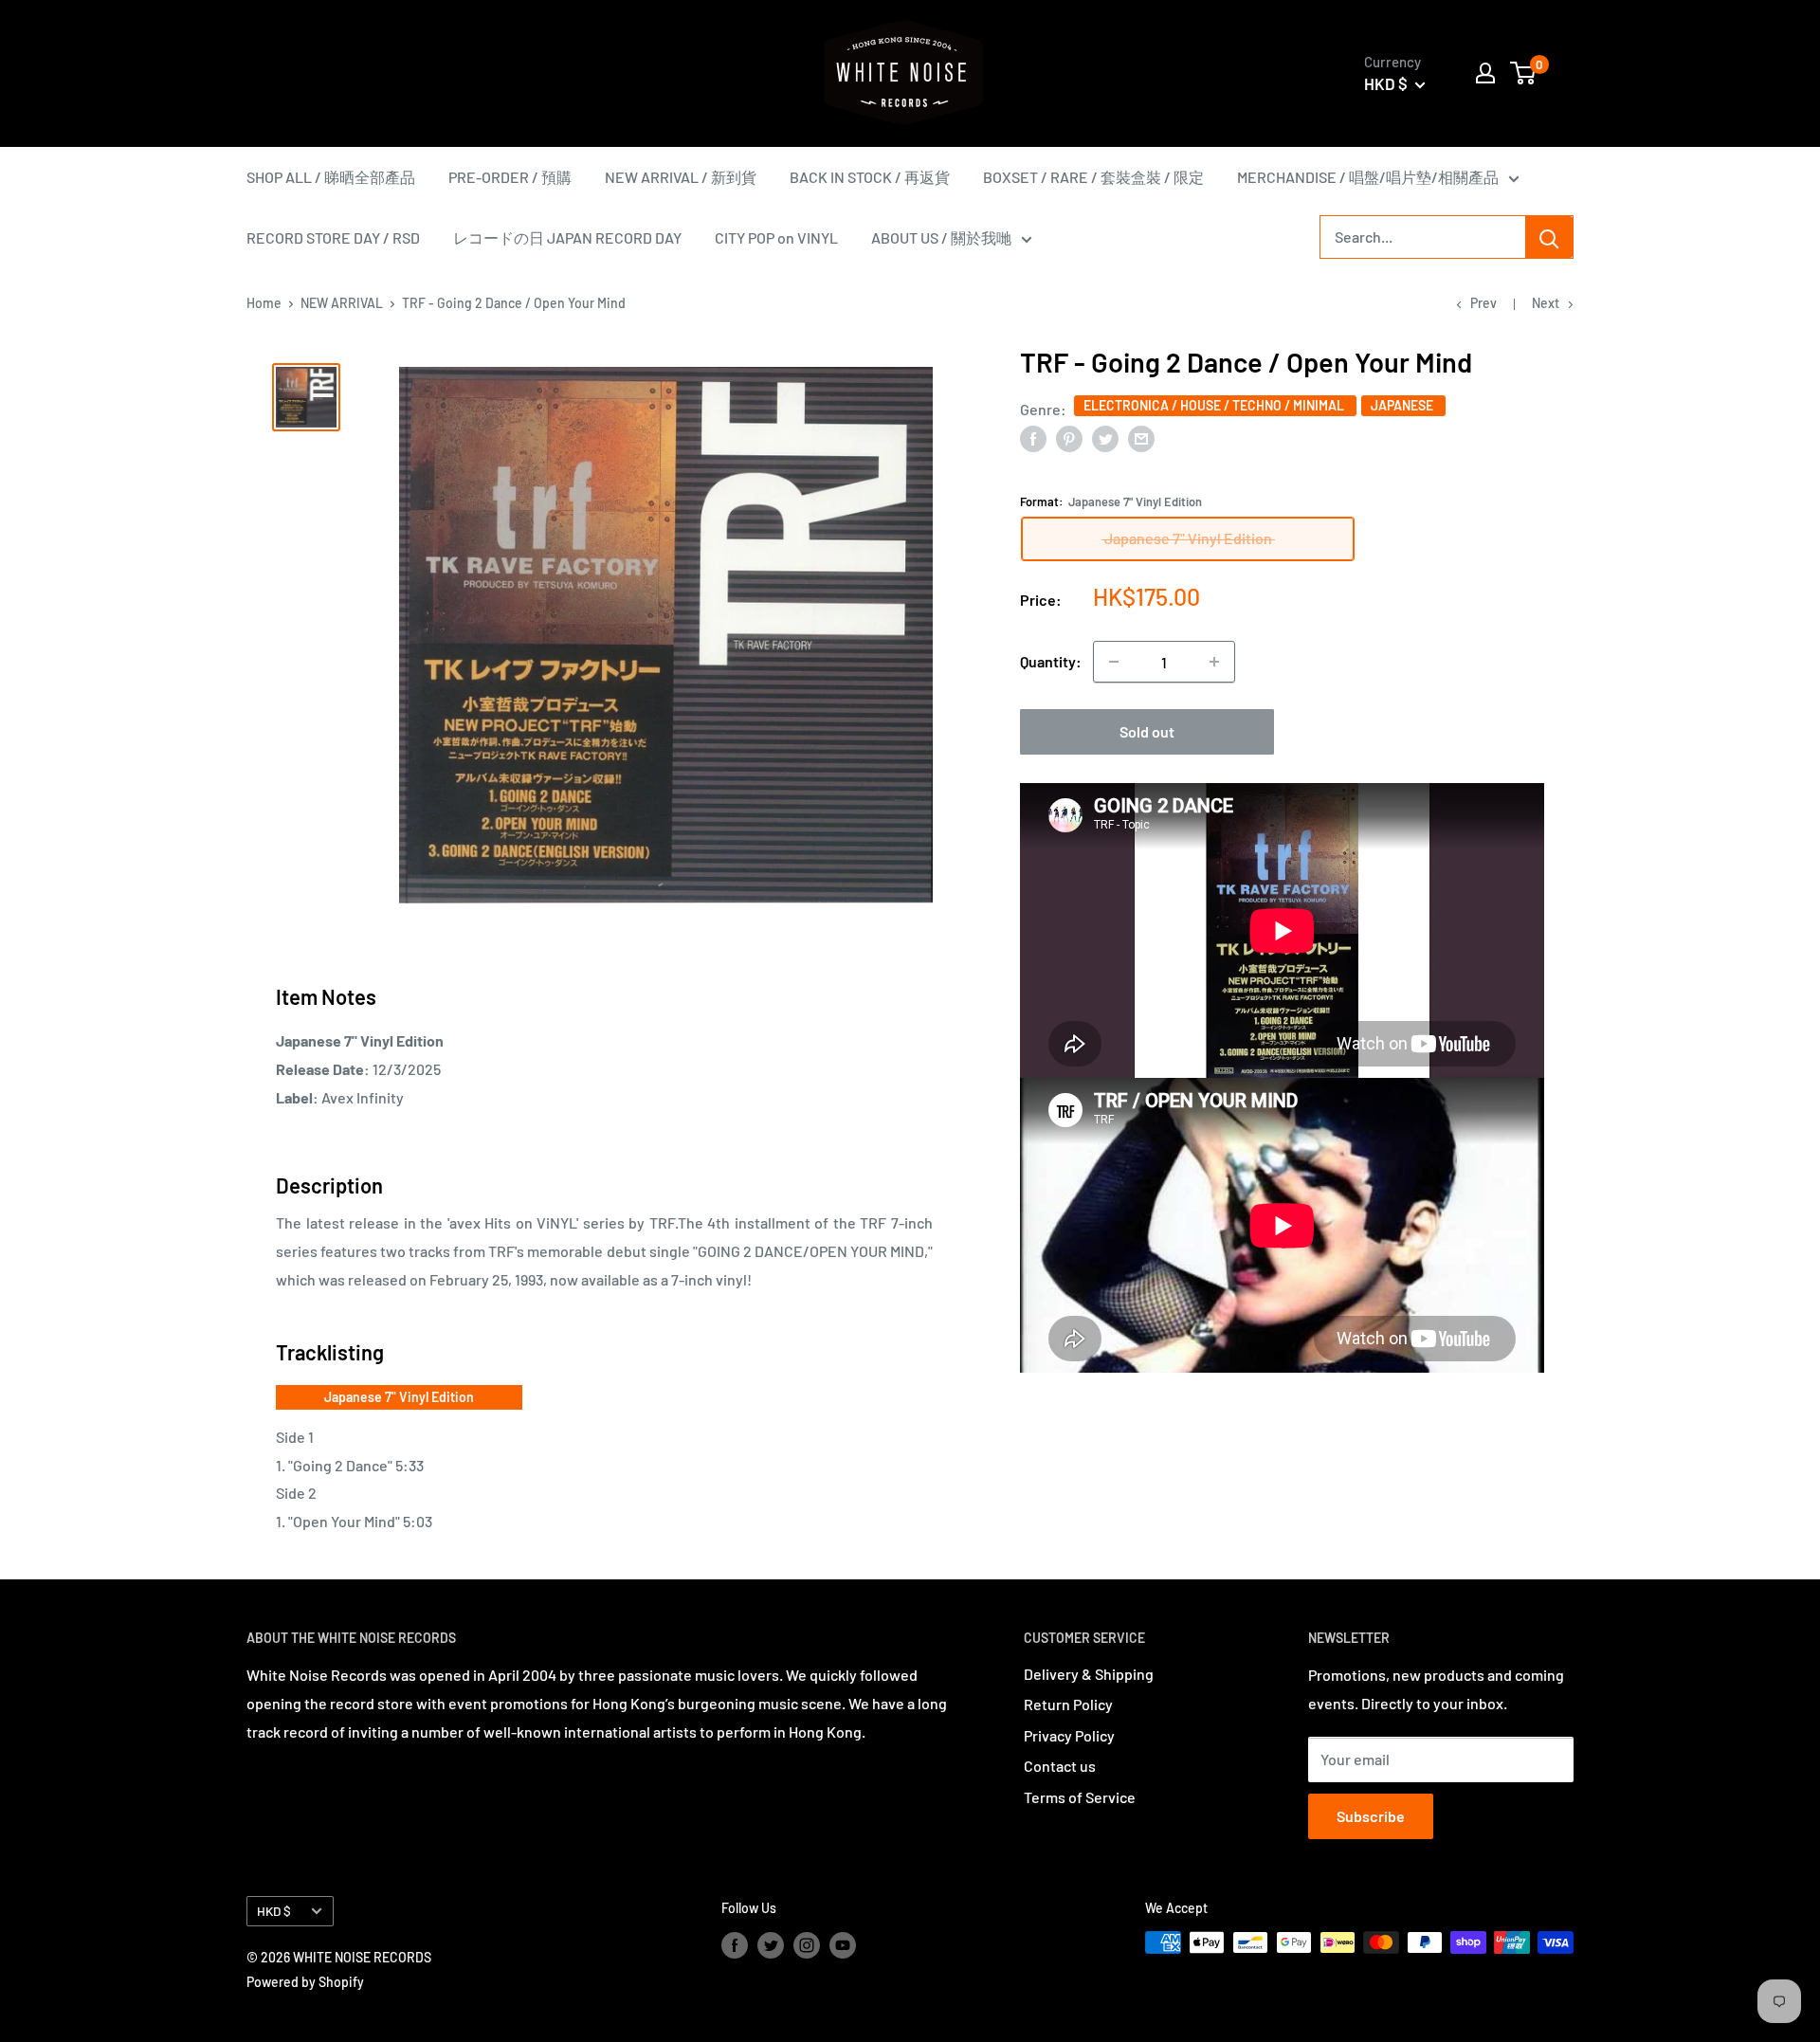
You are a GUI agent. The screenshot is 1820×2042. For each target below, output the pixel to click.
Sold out (1147, 731)
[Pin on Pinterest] (1069, 438)
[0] (1524, 73)
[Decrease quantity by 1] (1114, 662)
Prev (1483, 303)
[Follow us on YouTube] (843, 1944)
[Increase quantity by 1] (1214, 662)
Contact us (1060, 1766)
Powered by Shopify (305, 1982)
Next (1546, 303)
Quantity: (1051, 661)
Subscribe (1371, 1816)
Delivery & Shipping (1089, 1674)
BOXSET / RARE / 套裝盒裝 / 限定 (1093, 177)
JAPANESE (1403, 404)
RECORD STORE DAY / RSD (333, 237)
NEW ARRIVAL (342, 303)
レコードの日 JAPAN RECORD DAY (567, 237)
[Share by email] (1141, 438)
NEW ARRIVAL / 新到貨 (681, 177)
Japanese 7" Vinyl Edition (399, 1397)
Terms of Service (1080, 1797)
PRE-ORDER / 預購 (510, 177)
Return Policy (1068, 1704)
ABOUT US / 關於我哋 (941, 237)
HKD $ (274, 1911)
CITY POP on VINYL (776, 237)
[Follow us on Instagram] (807, 1944)
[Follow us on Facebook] (735, 1944)
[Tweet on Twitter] (1105, 438)
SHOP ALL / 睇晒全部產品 (331, 177)
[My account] (1485, 73)
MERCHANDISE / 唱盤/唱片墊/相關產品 (1368, 177)
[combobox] (1423, 237)
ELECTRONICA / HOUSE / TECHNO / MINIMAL (1215, 404)
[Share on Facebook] (1033, 438)
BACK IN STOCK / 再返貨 (870, 177)
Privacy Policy (1069, 1735)
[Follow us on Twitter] (771, 1944)
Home (264, 303)
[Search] (1549, 237)
